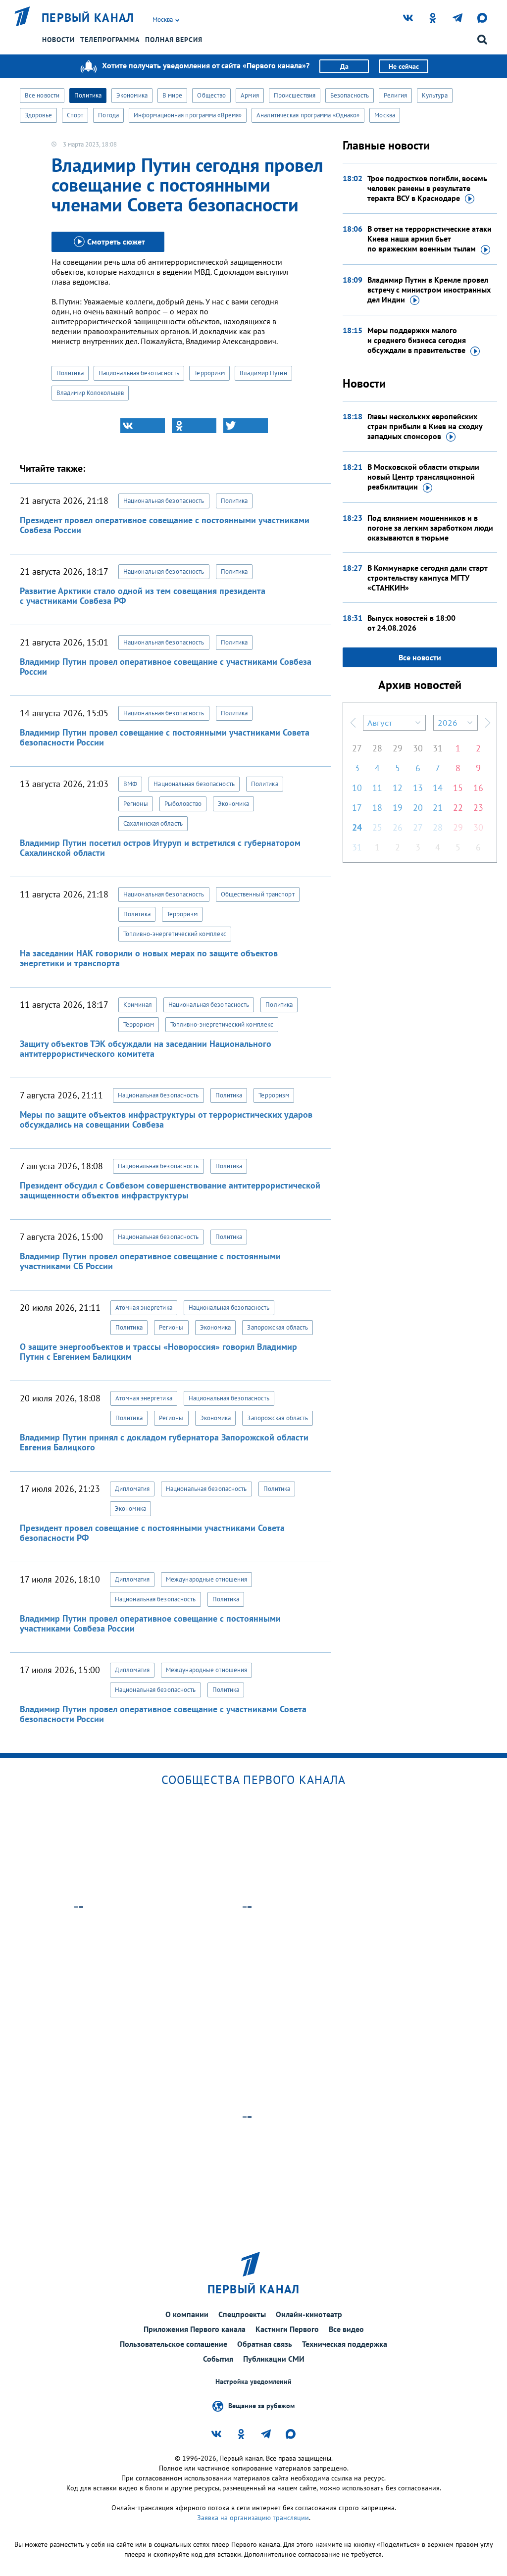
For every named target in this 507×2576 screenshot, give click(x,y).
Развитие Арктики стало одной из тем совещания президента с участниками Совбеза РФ (143, 596)
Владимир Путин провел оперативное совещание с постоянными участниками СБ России (150, 1261)
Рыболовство (183, 804)
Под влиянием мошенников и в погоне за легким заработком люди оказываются (430, 528)
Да (344, 66)
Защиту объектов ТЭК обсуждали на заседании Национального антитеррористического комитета (146, 1049)
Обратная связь (265, 2344)
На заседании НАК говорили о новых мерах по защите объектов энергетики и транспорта (149, 958)
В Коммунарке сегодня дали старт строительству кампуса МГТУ (427, 578)
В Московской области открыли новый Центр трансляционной (423, 477)
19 (398, 808)
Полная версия (174, 40)
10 (357, 788)
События (218, 2359)
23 (478, 808)
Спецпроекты (242, 2314)
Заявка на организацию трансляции (253, 2518)
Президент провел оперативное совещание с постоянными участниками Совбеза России (165, 525)
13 (418, 788)
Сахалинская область (153, 823)
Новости (58, 40)
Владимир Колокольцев (90, 393)
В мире (173, 95)
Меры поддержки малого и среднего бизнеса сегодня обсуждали (417, 340)
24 (357, 827)
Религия (395, 95)
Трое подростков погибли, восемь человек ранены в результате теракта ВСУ (427, 188)
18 (377, 808)
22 (458, 808)
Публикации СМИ (274, 2359)
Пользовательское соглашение (174, 2344)
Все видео (346, 2329)
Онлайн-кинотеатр (309, 2314)
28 (377, 748)
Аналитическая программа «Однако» (308, 115)
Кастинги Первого (287, 2329)
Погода (108, 115)
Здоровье (38, 115)
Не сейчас (404, 66)
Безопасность (350, 95)
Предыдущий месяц (353, 723)
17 (357, 808)
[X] (246, 426)
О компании (187, 2314)
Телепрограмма (110, 40)
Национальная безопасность (139, 373)
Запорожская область (278, 1327)
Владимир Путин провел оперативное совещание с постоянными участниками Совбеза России (150, 1623)
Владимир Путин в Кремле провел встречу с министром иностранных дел (429, 290)
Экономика (132, 95)
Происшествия (295, 95)
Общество (211, 95)
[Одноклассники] (194, 426)
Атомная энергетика (144, 1308)
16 (478, 788)
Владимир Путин (263, 373)
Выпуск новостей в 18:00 (411, 623)
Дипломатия (132, 1489)
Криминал (138, 1005)
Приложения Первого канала (195, 2329)
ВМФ (130, 784)
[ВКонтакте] (143, 426)
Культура (435, 95)
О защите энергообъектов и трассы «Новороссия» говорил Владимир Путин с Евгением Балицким (158, 1352)
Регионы (136, 804)
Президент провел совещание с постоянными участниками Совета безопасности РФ (152, 1533)
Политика (88, 95)
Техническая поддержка (345, 2344)
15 (458, 788)
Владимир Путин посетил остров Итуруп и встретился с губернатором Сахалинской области (160, 848)
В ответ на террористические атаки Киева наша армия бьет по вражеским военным (430, 239)
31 (438, 748)
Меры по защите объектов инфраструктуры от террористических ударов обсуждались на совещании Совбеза (166, 1119)
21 (438, 808)
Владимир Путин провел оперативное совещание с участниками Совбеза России (166, 667)
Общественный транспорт (258, 894)
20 (418, 808)
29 (398, 748)
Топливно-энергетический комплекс (175, 934)
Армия (250, 95)
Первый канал (88, 18)
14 (438, 788)
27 (357, 748)
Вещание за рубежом (261, 2406)
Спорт (75, 115)
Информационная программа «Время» (188, 115)
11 (377, 788)
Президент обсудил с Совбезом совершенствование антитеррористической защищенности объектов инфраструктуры (170, 1190)
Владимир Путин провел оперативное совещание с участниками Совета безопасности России (163, 1714)
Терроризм (209, 373)
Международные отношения (206, 1579)
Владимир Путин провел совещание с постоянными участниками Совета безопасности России (165, 737)
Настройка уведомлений (253, 2382)
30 (418, 748)
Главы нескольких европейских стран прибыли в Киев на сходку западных (425, 426)
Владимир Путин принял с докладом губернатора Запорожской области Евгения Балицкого (164, 1442)
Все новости (42, 95)
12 (398, 788)
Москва (385, 115)
